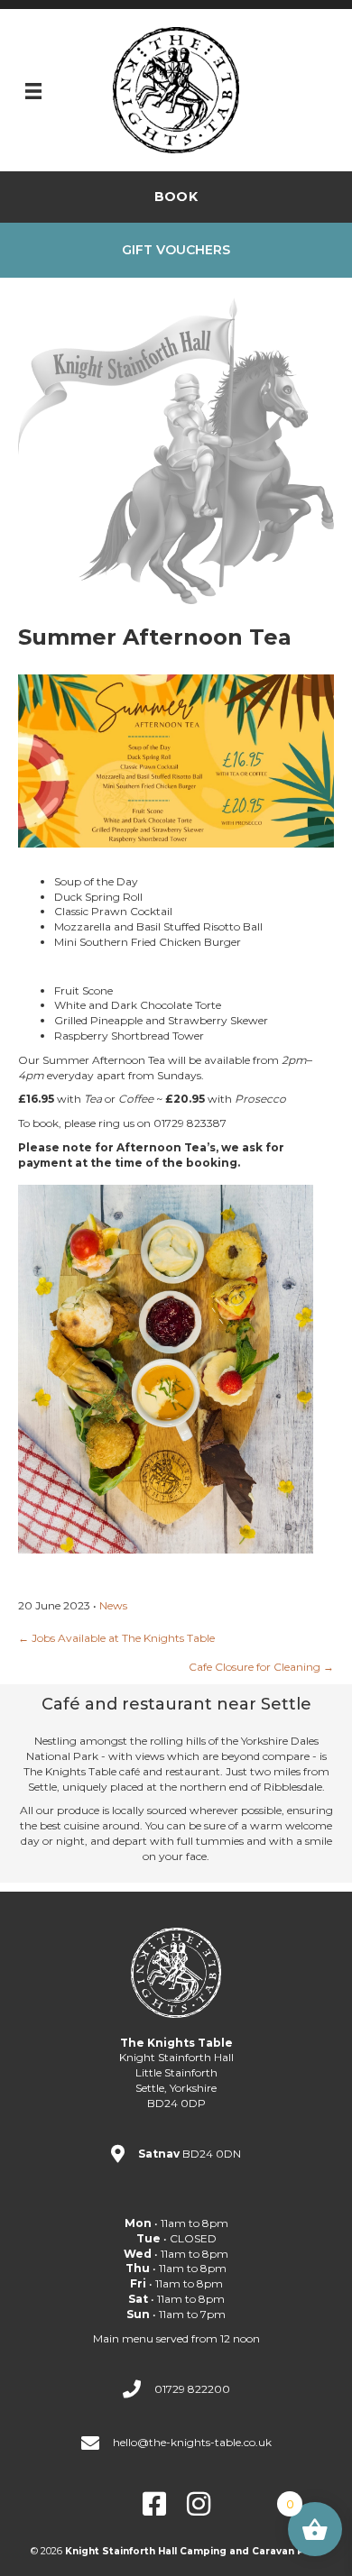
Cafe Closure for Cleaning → (261, 1667)
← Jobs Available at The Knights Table (116, 1638)
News (113, 1605)
